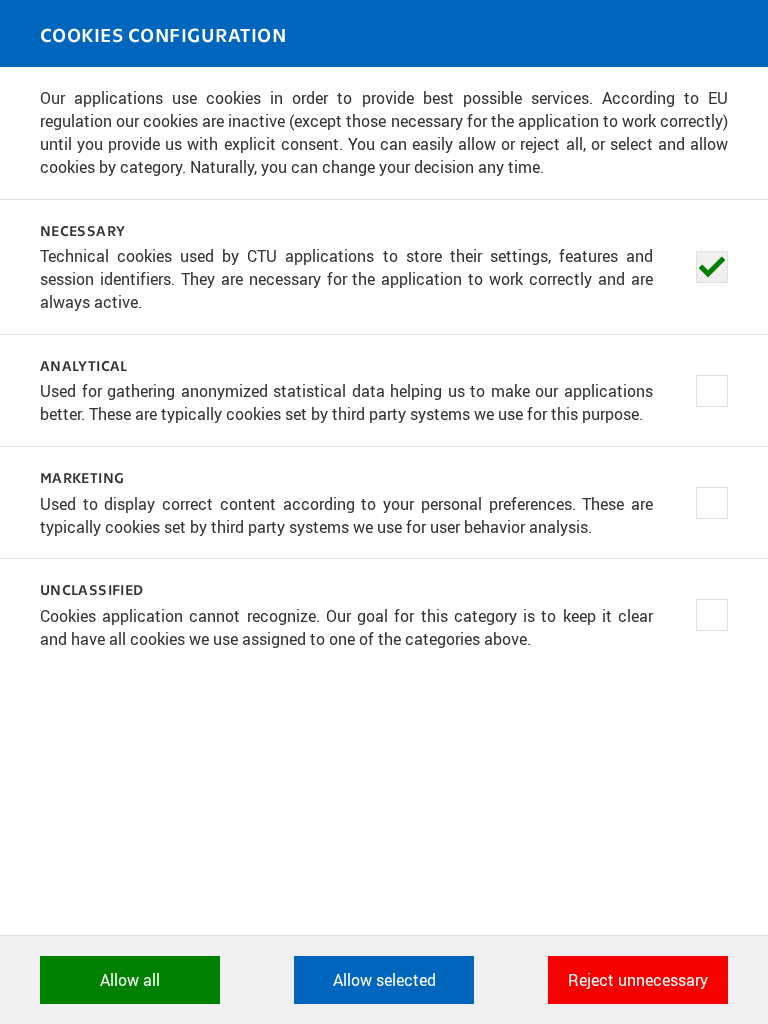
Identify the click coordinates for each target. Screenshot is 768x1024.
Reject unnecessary (638, 980)
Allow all (130, 980)
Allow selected (384, 980)
